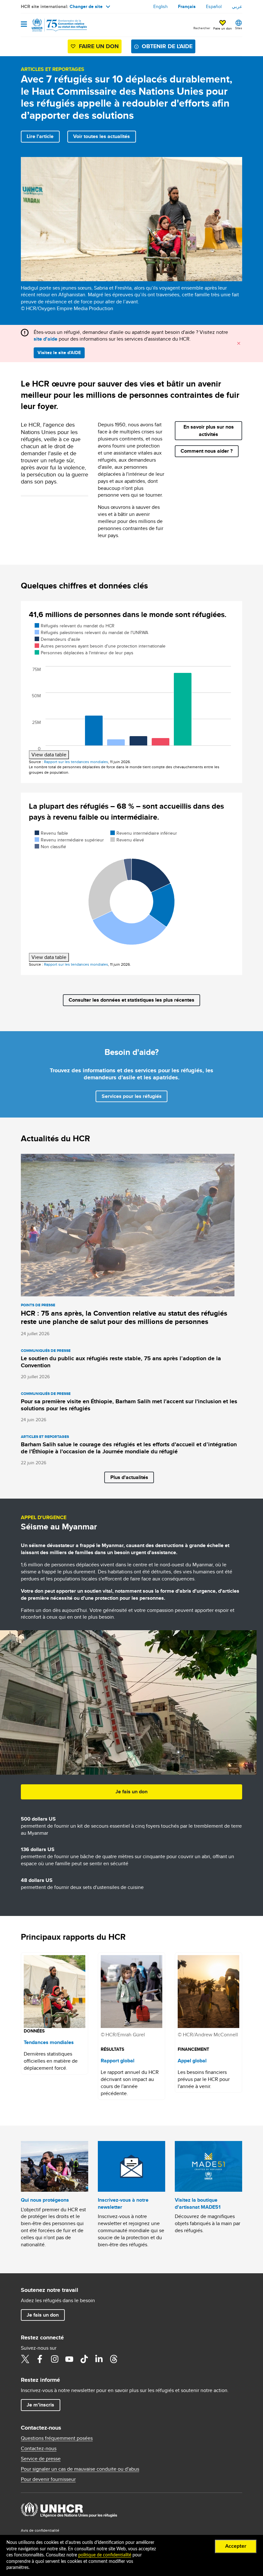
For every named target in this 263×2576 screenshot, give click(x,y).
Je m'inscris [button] (40, 2405)
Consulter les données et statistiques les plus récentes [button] (131, 1000)
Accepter (236, 2546)
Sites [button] (239, 28)
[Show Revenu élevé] (127, 840)
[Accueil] (54, 25)
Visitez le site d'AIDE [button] (59, 352)
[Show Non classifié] (50, 847)
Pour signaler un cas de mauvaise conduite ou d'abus (80, 2469)
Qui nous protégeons (45, 2200)
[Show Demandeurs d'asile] (57, 639)
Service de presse (41, 2459)
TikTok (84, 2359)
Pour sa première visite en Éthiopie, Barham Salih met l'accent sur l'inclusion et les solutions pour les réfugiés (129, 1405)
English (161, 6)
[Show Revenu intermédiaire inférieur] (144, 833)
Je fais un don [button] (131, 1792)
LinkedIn (99, 2359)
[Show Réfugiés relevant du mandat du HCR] (75, 626)
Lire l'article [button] (40, 136)
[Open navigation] (24, 25)
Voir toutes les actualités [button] (102, 136)
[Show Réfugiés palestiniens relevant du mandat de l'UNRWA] (92, 632)
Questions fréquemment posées (57, 2438)
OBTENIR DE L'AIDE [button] (167, 46)
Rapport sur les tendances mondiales (76, 762)
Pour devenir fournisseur (48, 2479)
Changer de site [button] (86, 6)
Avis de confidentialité (40, 2530)
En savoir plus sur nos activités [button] (209, 430)
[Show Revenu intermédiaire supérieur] (69, 840)
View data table (49, 755)
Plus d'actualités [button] (129, 1477)
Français (187, 6)
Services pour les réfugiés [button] (132, 1096)
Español (214, 6)
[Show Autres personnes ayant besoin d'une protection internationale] (100, 646)
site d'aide (46, 339)
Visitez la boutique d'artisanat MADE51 (198, 2203)
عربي (237, 6)
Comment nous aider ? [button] (207, 451)
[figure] (131, 691)
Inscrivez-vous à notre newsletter (123, 2203)
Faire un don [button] (223, 28)
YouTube (69, 2359)
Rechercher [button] (202, 28)
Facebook (40, 2359)
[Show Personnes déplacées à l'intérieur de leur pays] (84, 653)
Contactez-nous (39, 2449)
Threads (114, 2359)
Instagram (55, 2359)
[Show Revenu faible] (51, 833)
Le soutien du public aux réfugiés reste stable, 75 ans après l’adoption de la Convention (121, 1362)
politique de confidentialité (105, 2555)
